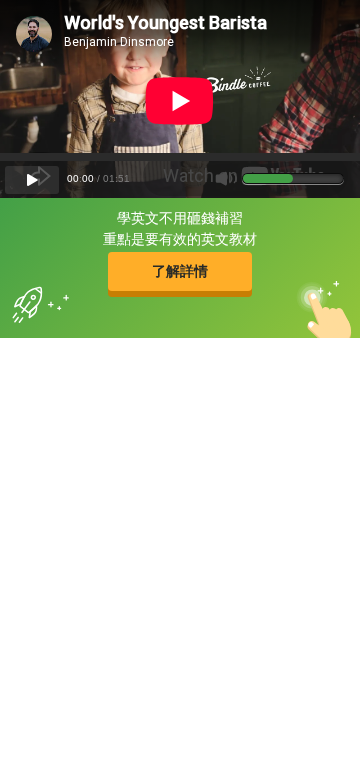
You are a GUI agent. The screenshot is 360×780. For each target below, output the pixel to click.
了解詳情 (180, 271)
